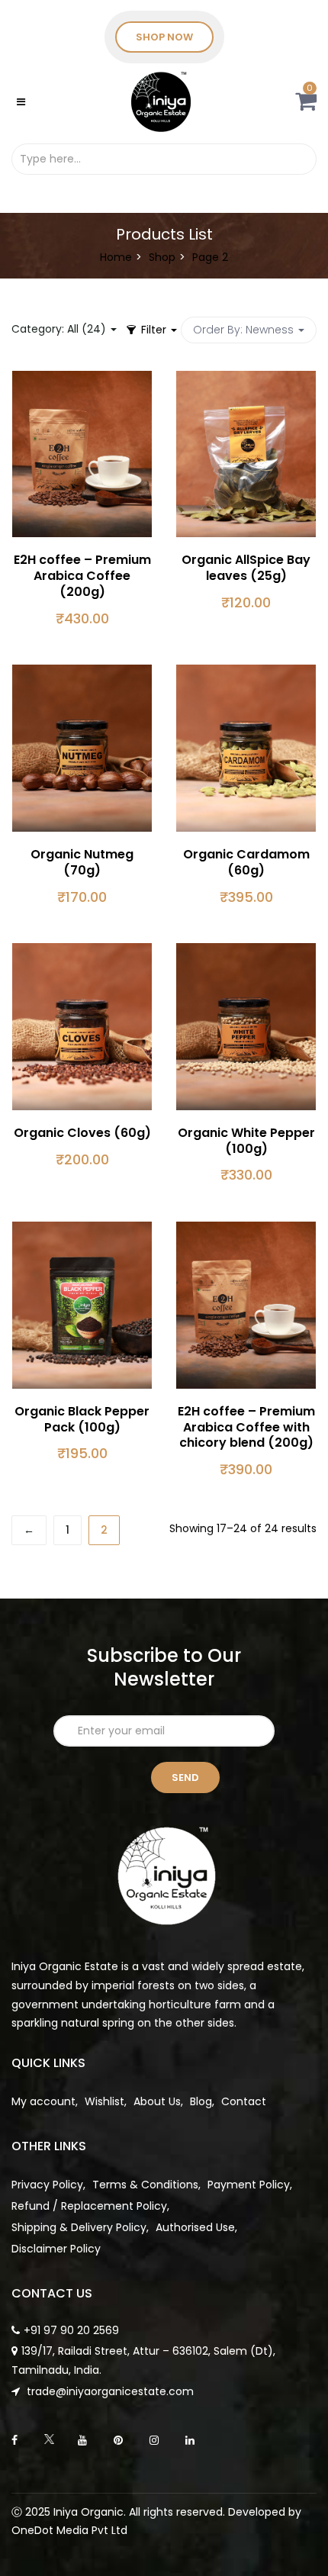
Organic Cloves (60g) (82, 1133)
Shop (162, 257)
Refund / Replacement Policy (89, 2206)
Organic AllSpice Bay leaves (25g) (246, 568)
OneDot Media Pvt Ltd (69, 2530)
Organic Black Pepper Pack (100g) (82, 1419)
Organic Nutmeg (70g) (82, 862)
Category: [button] (59, 329)
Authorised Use (195, 2227)
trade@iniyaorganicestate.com (109, 2391)
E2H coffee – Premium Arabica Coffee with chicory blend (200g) (246, 1427)
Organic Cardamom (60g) (246, 862)
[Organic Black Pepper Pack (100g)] (82, 1231)
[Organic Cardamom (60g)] (246, 674)
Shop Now (164, 37)
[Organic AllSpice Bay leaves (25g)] (246, 380)
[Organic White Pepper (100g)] (246, 952)
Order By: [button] (243, 330)
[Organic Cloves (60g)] (82, 952)
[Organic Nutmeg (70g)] (82, 674)
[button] (306, 105)
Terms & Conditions (145, 2185)
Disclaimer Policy (56, 2249)
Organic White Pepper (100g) (246, 1141)
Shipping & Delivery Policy (79, 2227)
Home (116, 257)
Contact (244, 2101)
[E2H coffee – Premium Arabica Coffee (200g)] (82, 380)
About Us (157, 2101)
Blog (201, 2101)
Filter (154, 330)
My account (43, 2101)
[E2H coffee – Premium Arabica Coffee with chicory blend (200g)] (246, 1231)
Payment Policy (249, 2185)
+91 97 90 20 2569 (71, 2330)
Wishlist (105, 2101)
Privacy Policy (47, 2185)
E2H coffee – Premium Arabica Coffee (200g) (82, 576)
